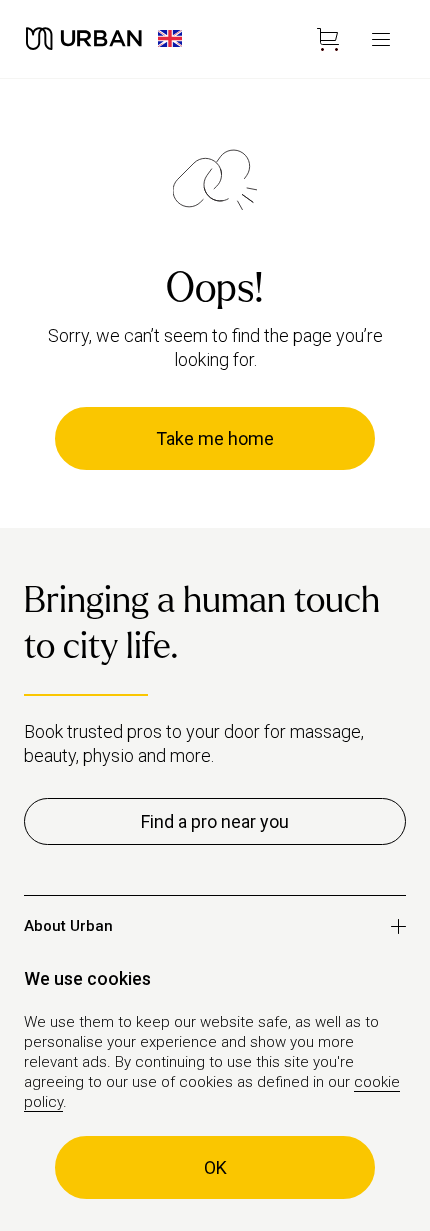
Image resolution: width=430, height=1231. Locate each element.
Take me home (215, 438)
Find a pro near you (215, 821)
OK (215, 1167)
